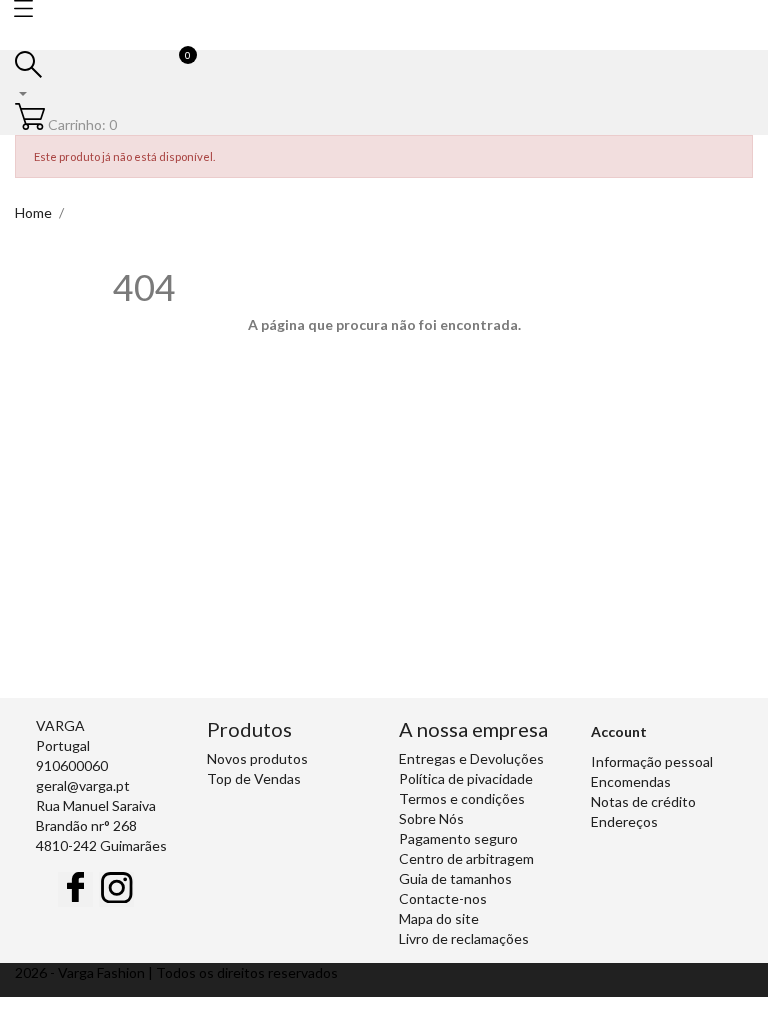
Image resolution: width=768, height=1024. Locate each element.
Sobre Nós (431, 818)
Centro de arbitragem (466, 858)
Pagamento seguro (458, 838)
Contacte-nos (443, 898)
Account (619, 731)
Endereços (624, 821)
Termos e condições (462, 798)
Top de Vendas (254, 778)
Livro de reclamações (464, 938)
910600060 (72, 765)
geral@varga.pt (83, 785)
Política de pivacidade (466, 778)
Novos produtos (257, 758)
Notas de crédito (643, 801)
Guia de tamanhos (455, 878)
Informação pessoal (652, 761)
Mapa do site (439, 918)
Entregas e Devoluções (471, 758)
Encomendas (631, 781)
